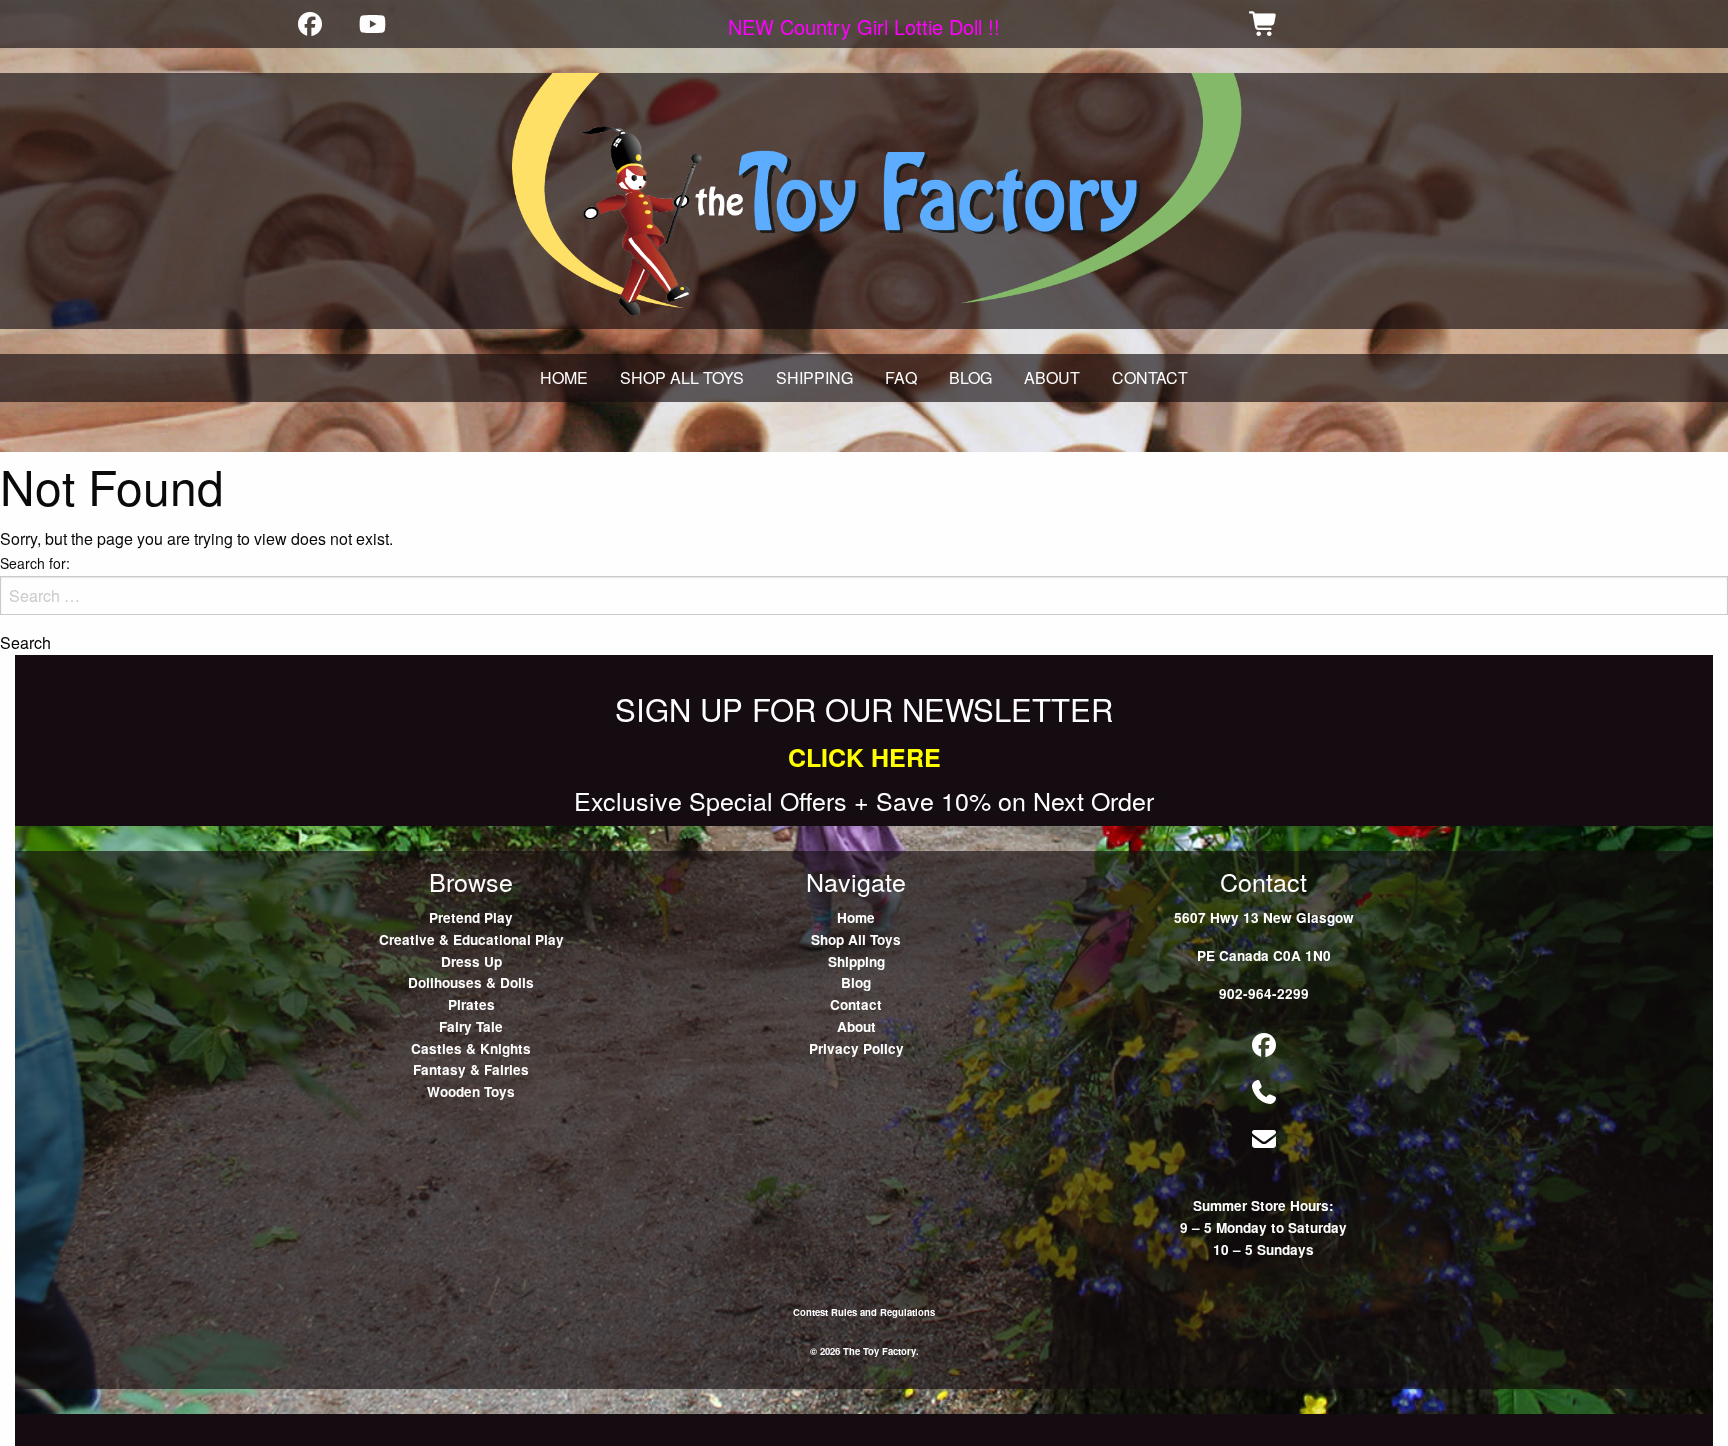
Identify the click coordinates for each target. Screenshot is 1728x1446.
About (856, 1026)
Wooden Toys (471, 1091)
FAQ (901, 377)
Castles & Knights (471, 1048)
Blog (856, 982)
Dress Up (471, 961)
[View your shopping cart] (1264, 23)
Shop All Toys (856, 939)
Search (25, 643)
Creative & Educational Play (471, 939)
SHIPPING (814, 377)
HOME (564, 377)
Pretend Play (471, 917)
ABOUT (1052, 377)
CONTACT (1150, 377)
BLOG (970, 377)
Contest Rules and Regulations (864, 1312)
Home (856, 917)
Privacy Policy (856, 1048)
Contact (856, 1004)
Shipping (856, 961)
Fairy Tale (471, 1026)
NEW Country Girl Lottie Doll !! (864, 26)
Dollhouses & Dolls (471, 982)
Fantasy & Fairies (471, 1069)
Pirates (471, 1004)
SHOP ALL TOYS (682, 377)
